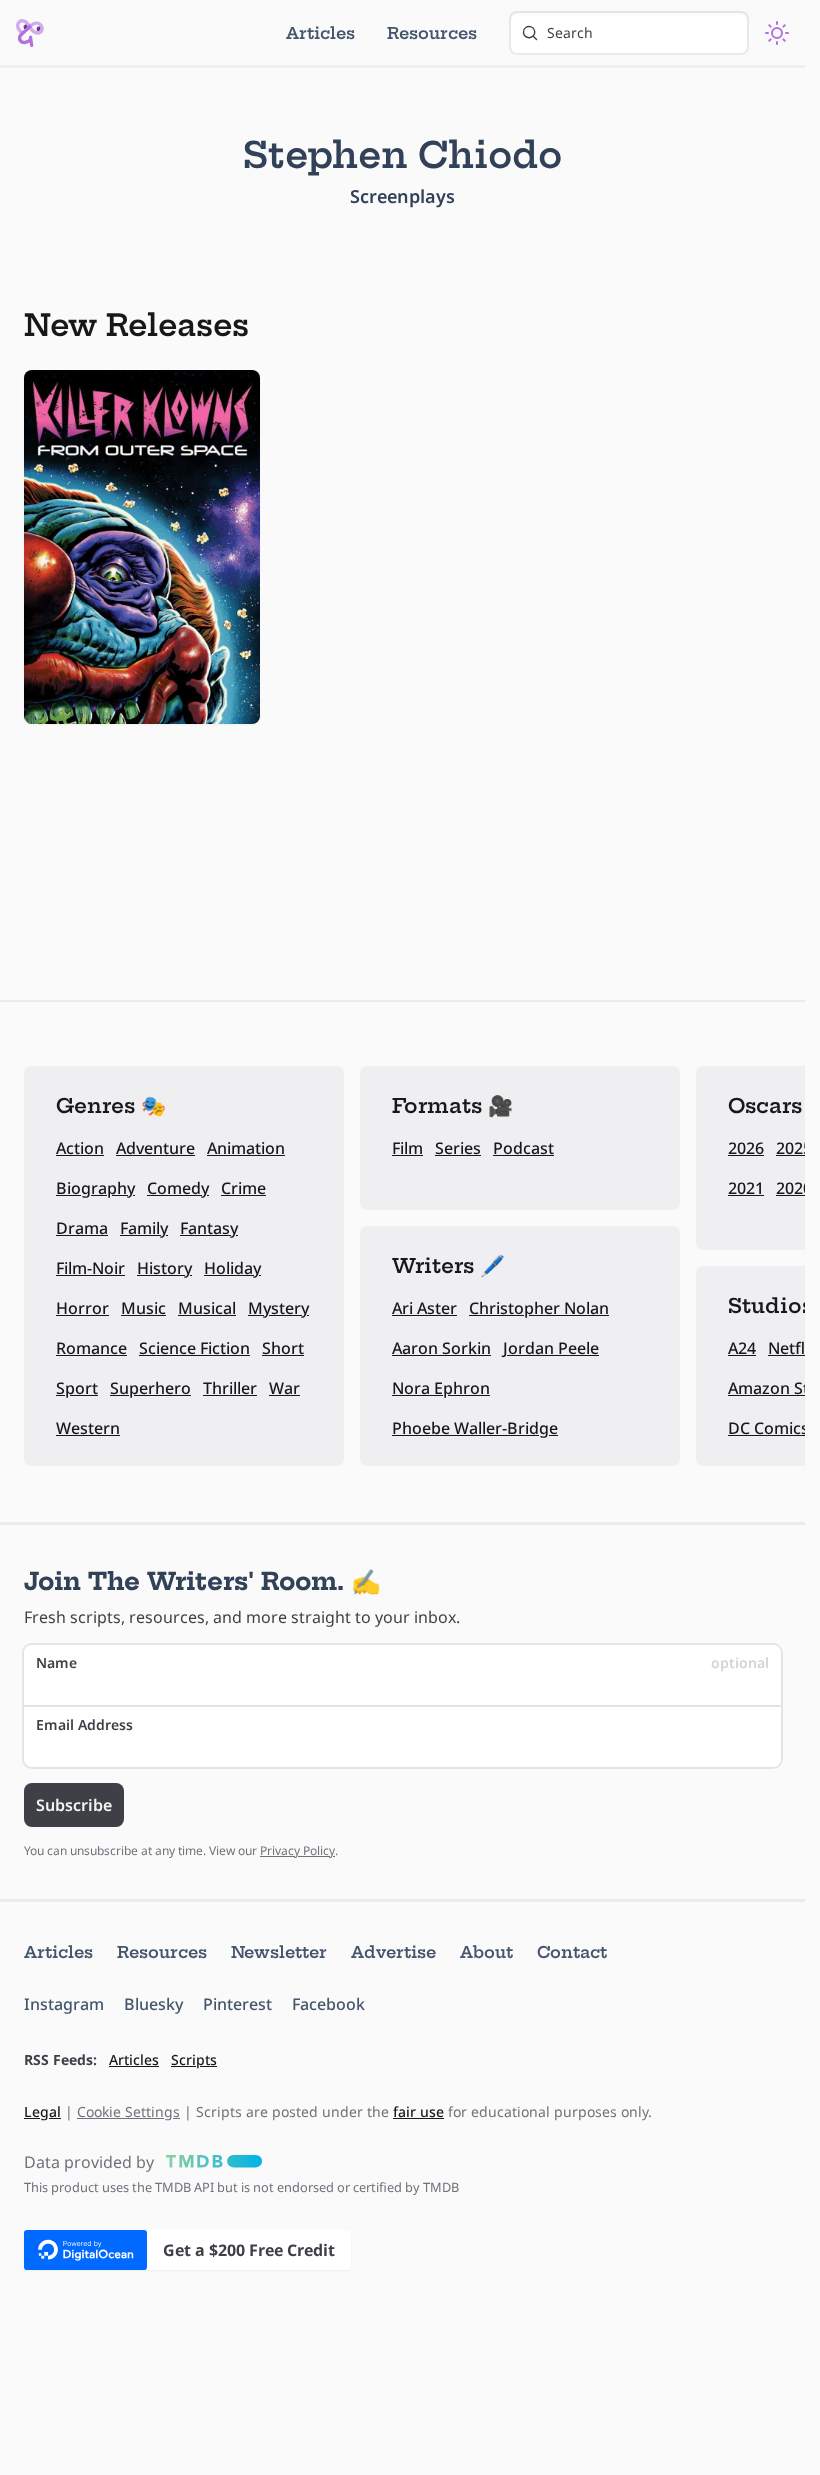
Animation (246, 1148)
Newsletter (279, 1952)
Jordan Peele (551, 1348)
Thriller (230, 1388)
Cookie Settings (128, 2111)
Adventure (155, 1148)
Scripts (194, 2059)
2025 (794, 1148)
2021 (746, 1188)
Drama (82, 1228)
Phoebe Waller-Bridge (475, 1428)
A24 (742, 1348)
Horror (82, 1308)
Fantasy (209, 1228)
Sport (77, 1388)
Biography (95, 1188)
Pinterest (237, 2004)
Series (458, 1148)
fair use (418, 2111)
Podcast (523, 1148)
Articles (320, 33)
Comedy (178, 1188)
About (486, 1952)
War (284, 1388)
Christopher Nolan (539, 1308)
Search (570, 32)
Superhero (150, 1388)
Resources (432, 33)
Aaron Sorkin (441, 1348)
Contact (572, 1952)
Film (407, 1148)
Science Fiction (194, 1348)
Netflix (793, 1348)
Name (402, 1662)
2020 (794, 1188)
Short (283, 1348)
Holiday (232, 1268)
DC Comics (768, 1428)
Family (144, 1228)
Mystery (278, 1308)
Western (88, 1428)
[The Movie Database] (210, 2162)
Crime (243, 1188)
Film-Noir (90, 1268)
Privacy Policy (297, 1850)
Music (143, 1308)
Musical (207, 1308)
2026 (746, 1148)
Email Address (84, 1724)
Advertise (393, 1952)
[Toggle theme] (777, 33)
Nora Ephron (441, 1388)
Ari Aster (424, 1308)
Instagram (64, 2004)
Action (80, 1148)
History (164, 1268)
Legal (42, 2111)
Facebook (328, 2004)
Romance (91, 1348)
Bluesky (153, 2004)
